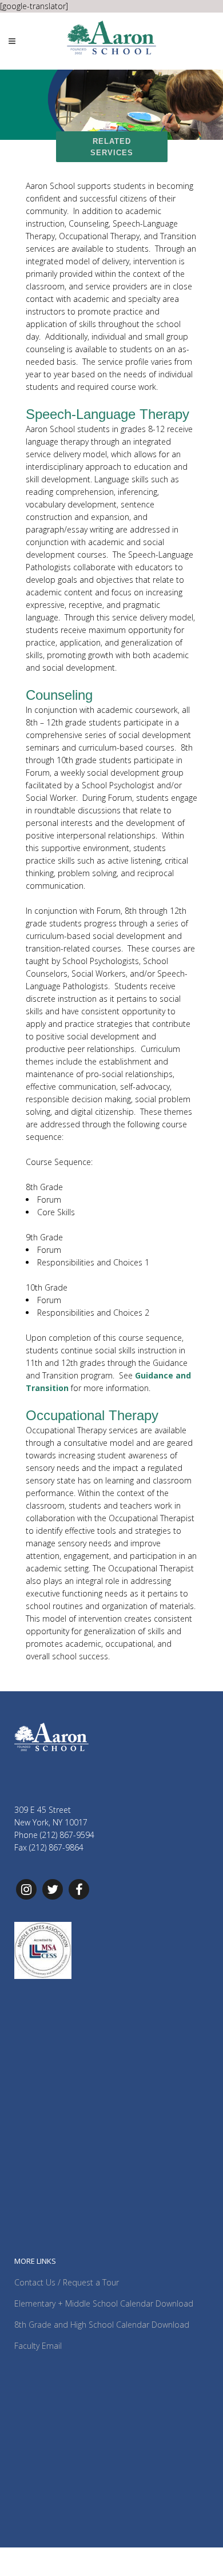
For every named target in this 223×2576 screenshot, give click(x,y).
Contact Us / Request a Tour (67, 2282)
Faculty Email (38, 2346)
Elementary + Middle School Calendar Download (104, 2303)
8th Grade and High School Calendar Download (102, 2325)
